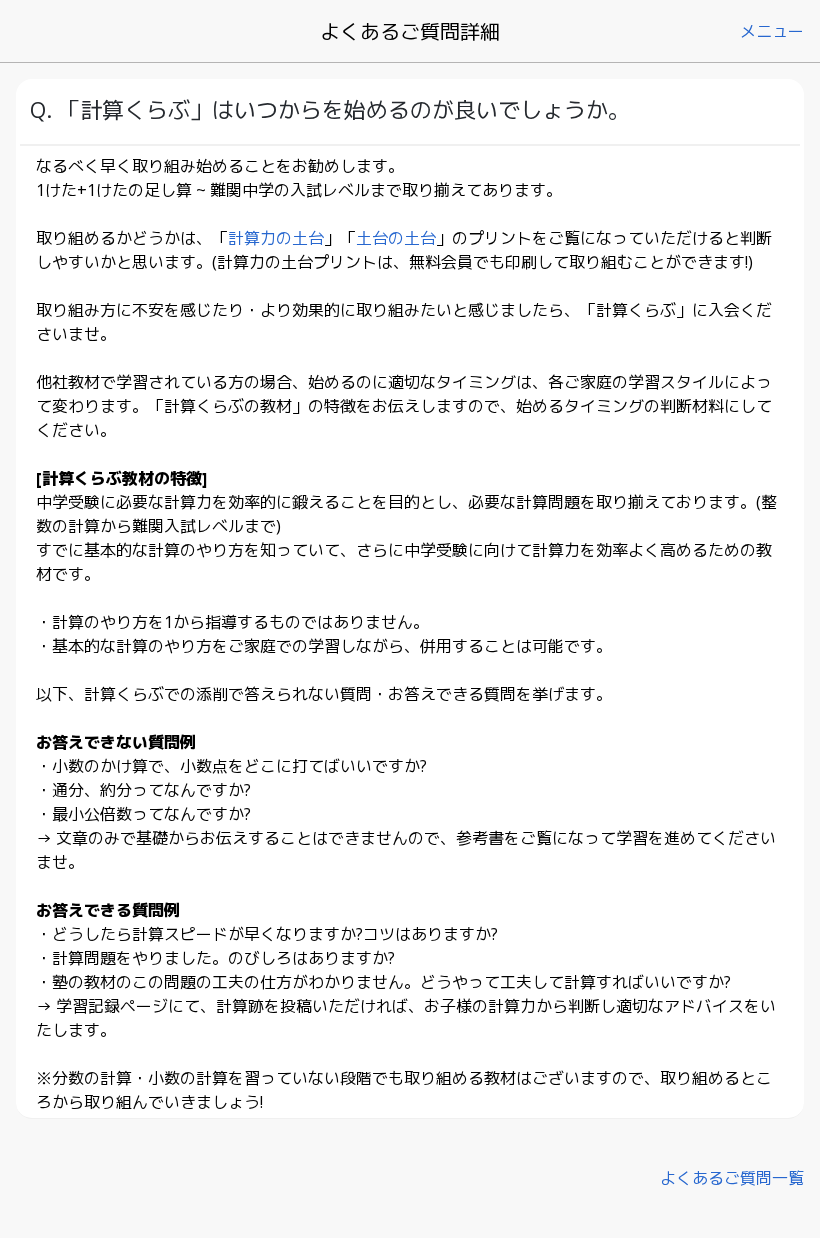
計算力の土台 (276, 238)
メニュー (772, 31)
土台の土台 (396, 238)
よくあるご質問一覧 (732, 1178)
